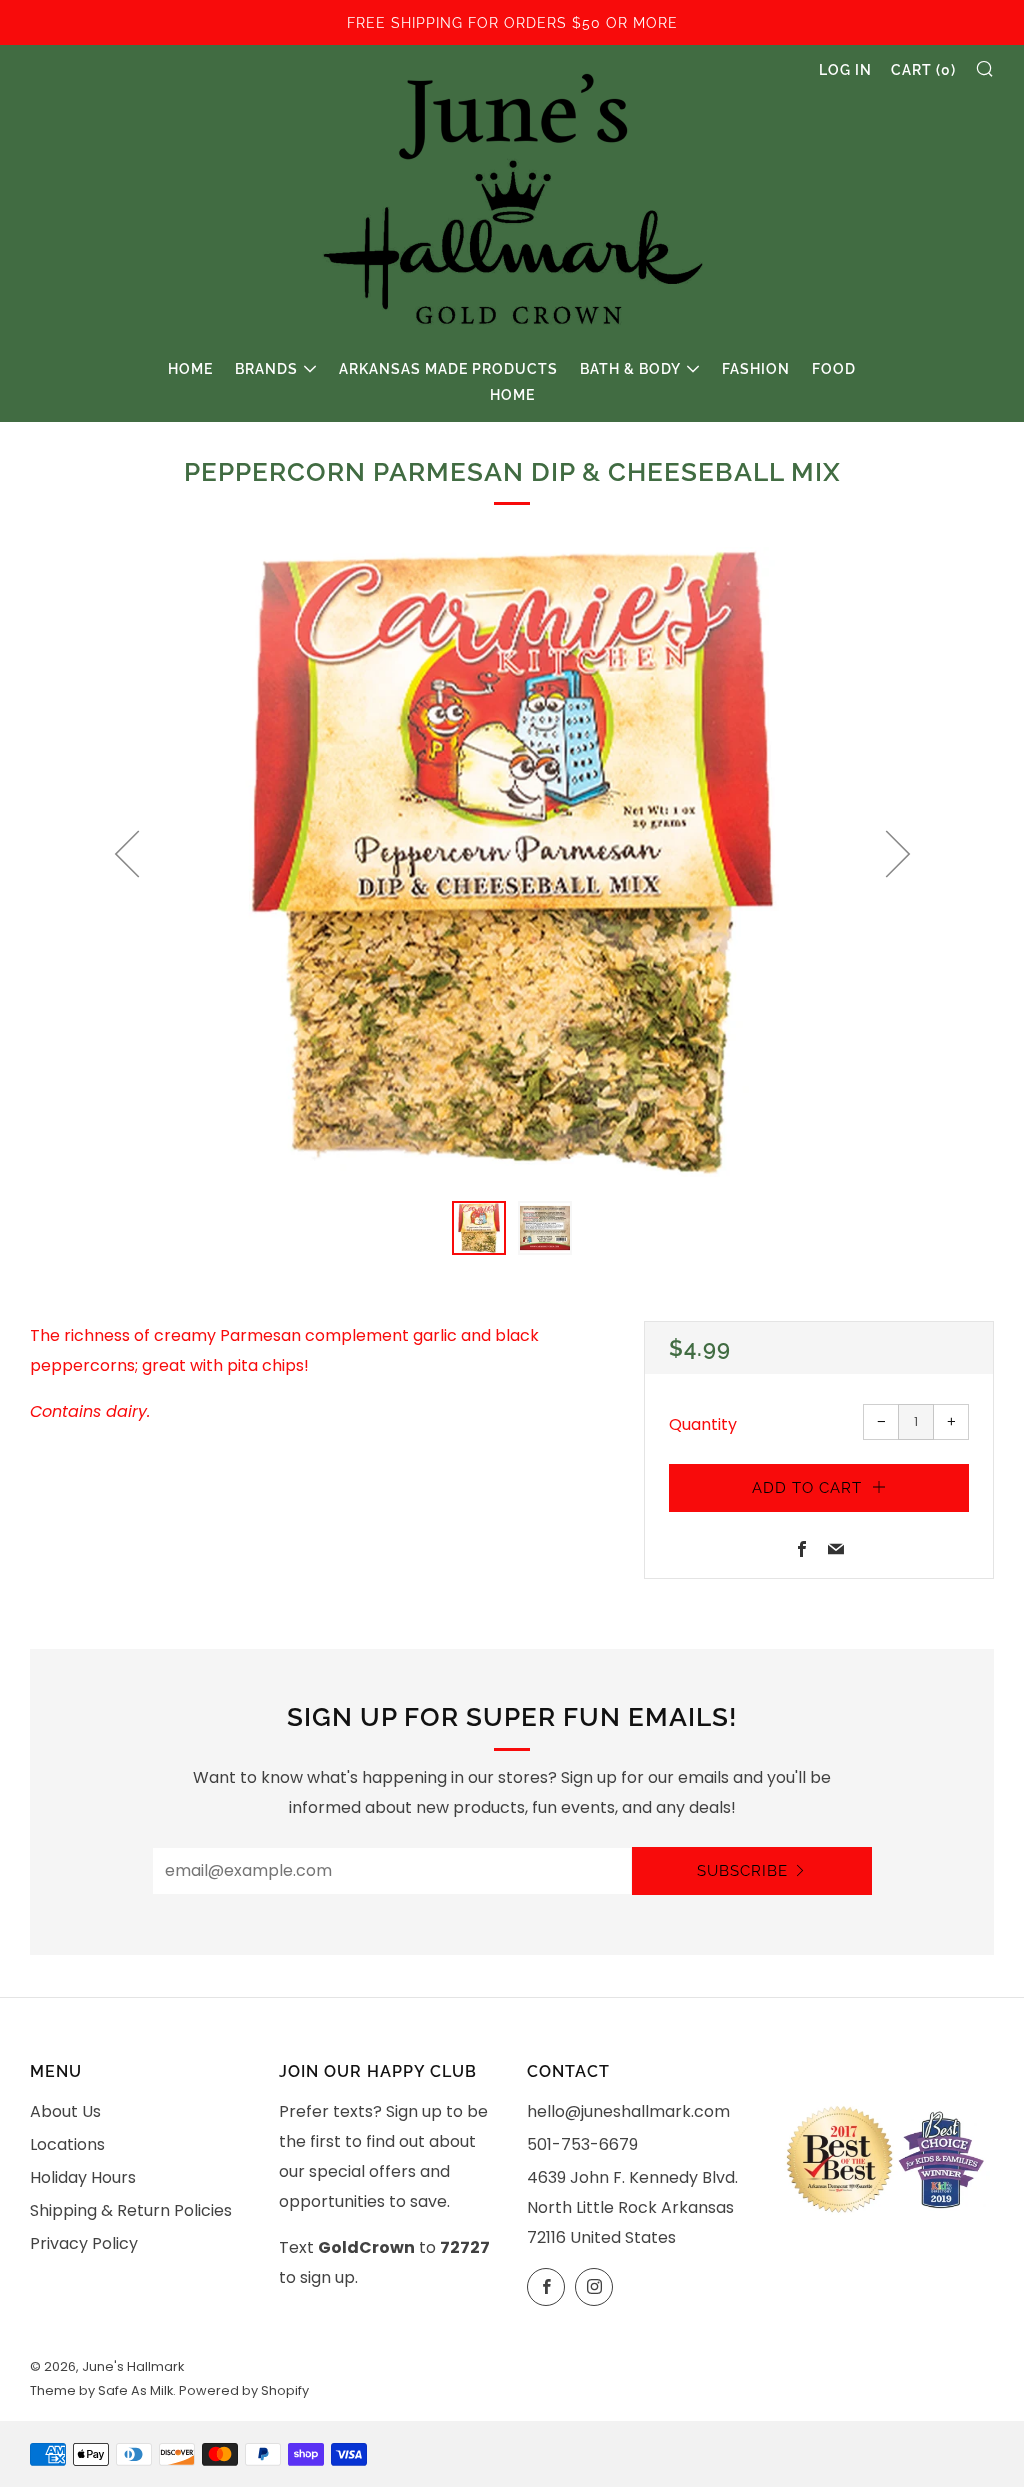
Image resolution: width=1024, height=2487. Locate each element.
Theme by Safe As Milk (101, 2390)
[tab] (479, 1228)
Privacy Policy (84, 2243)
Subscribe (742, 1871)
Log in (845, 70)
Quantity (703, 1424)
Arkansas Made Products (448, 369)
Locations (67, 2144)
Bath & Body (630, 369)
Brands (266, 369)
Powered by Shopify (244, 2390)
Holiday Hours (83, 2177)
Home (190, 369)
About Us (65, 2111)
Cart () (923, 70)
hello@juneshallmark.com (628, 2111)
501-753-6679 (582, 2144)
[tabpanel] (512, 862)
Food (834, 369)
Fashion (756, 369)
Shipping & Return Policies (131, 2210)
